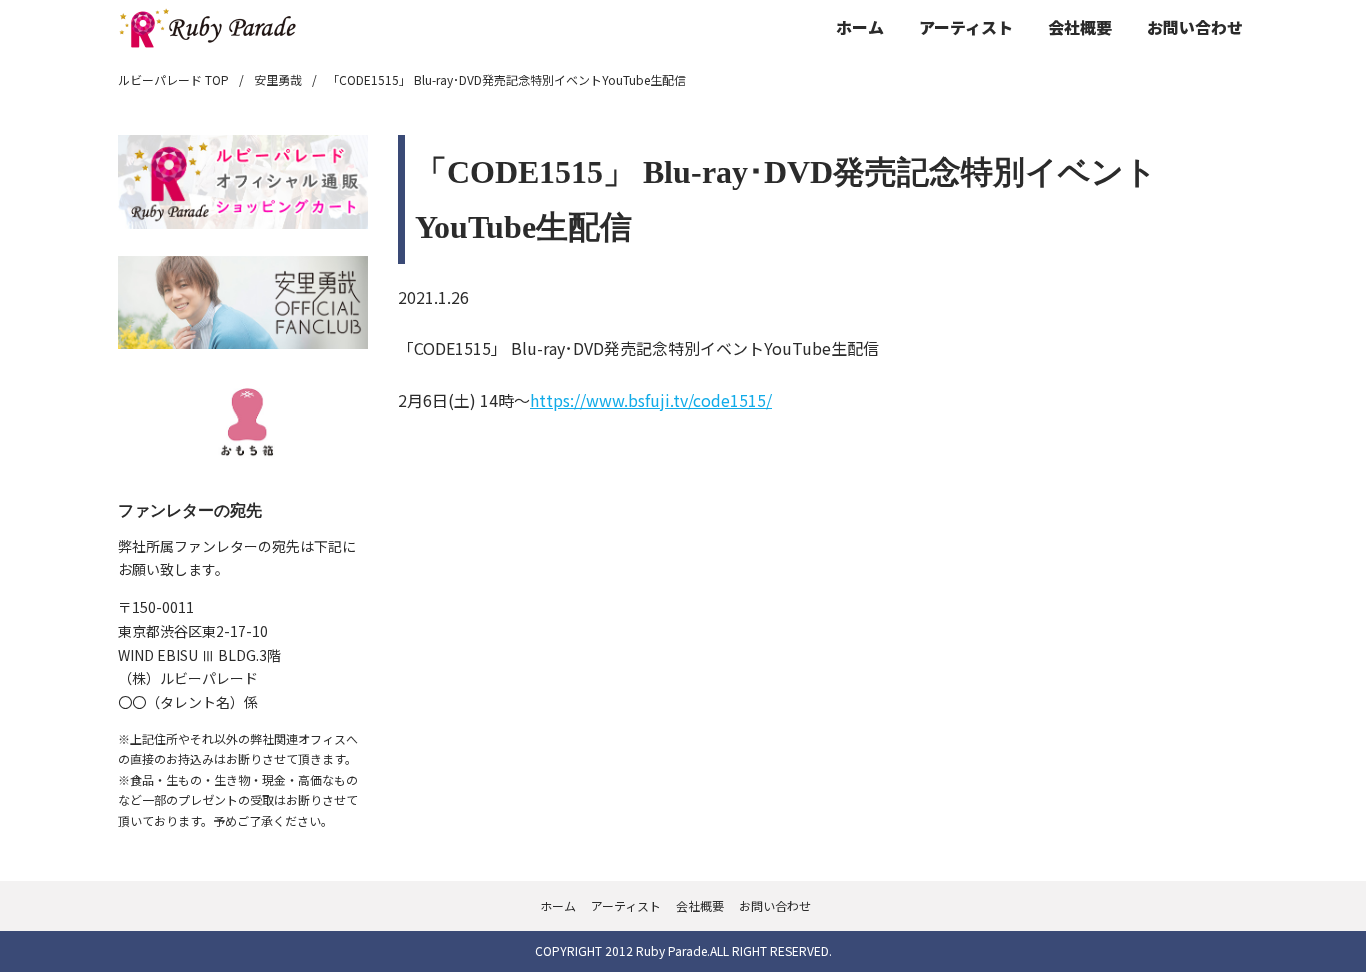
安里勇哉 (278, 79)
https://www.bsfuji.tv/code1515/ (651, 400)
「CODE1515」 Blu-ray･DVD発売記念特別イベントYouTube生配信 (506, 79)
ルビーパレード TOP (173, 79)
